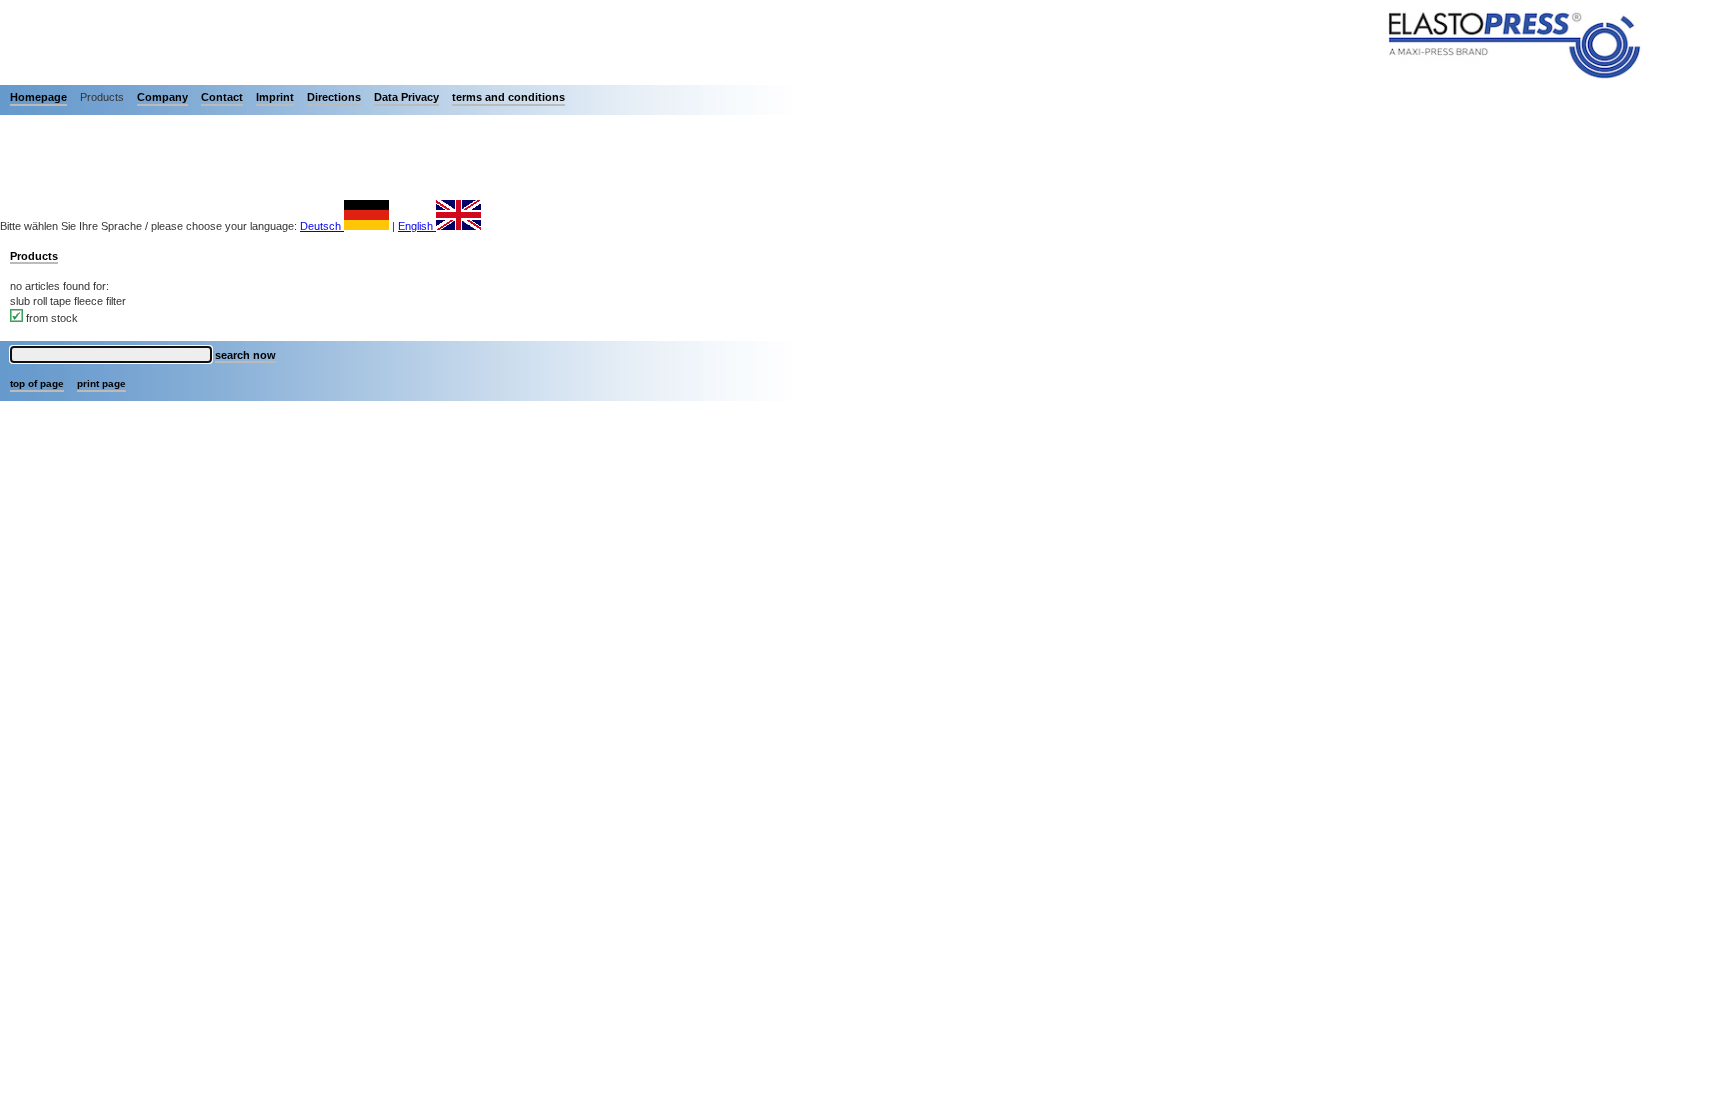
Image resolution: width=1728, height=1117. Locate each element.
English (417, 226)
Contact (222, 97)
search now (245, 355)
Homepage (38, 97)
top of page (37, 383)
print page (101, 383)
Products (34, 256)
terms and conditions (508, 97)
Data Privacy (406, 97)
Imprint (275, 97)
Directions (334, 97)
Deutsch (322, 226)
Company (162, 97)
